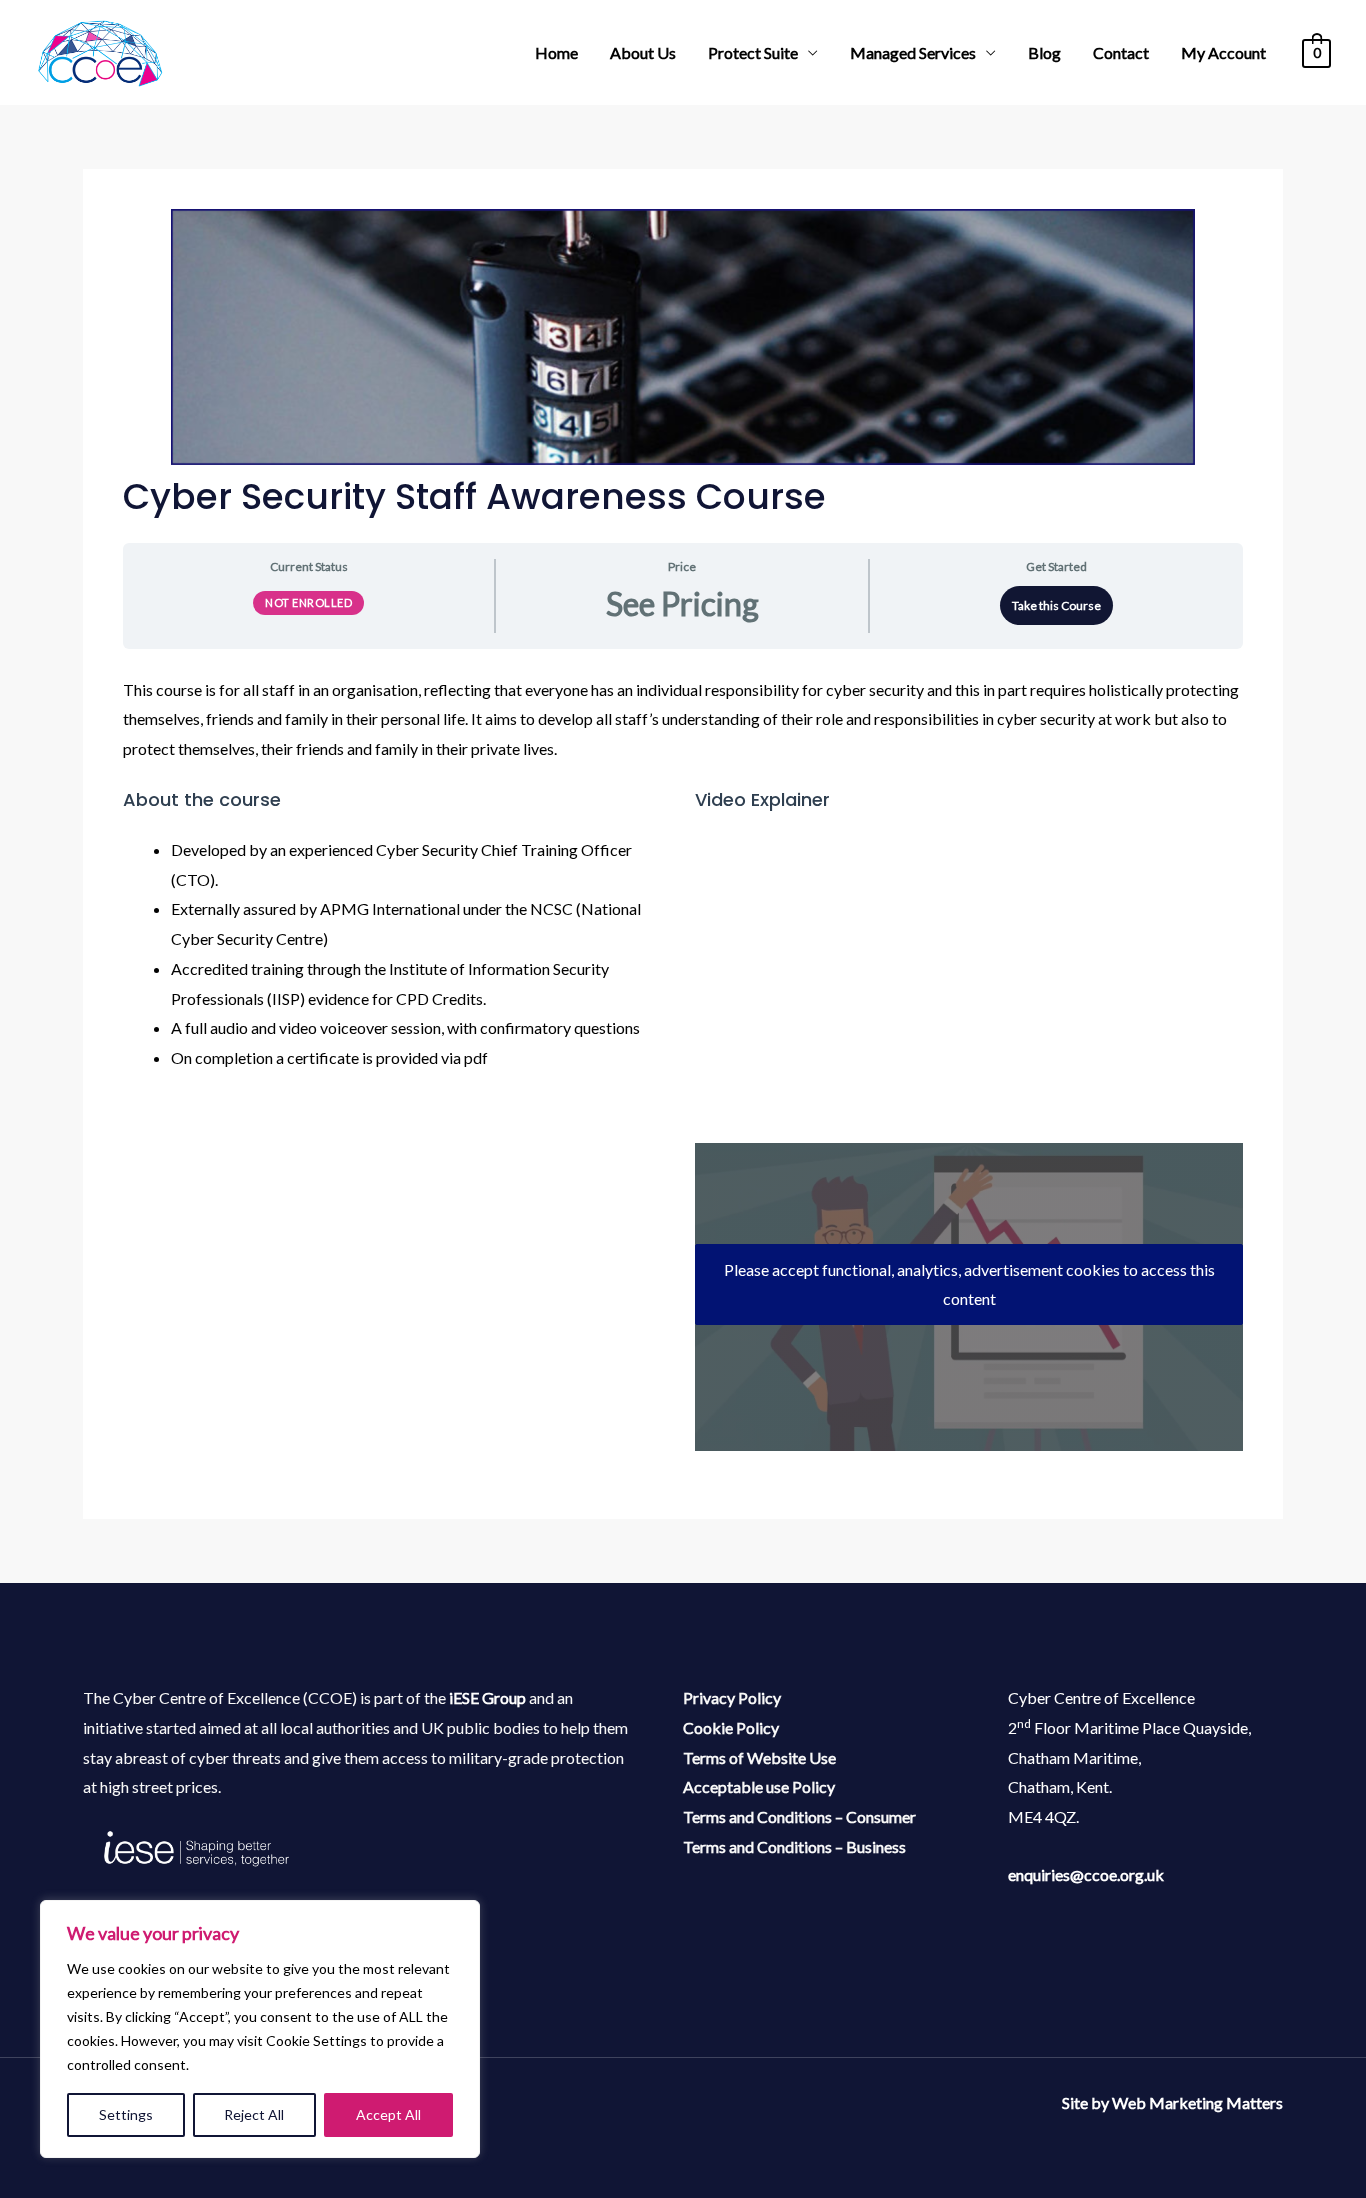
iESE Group (487, 1697)
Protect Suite (753, 52)
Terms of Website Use (759, 1757)
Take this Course (1056, 605)
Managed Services (913, 52)
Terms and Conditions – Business (794, 1846)
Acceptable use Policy (759, 1786)
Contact (1121, 52)
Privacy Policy (732, 1697)
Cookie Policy (731, 1727)
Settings (126, 2114)
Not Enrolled (308, 602)
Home (556, 52)
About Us (643, 52)
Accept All (388, 2114)
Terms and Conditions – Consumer (799, 1816)
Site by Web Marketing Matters (1172, 2102)
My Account (1223, 52)
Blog (1044, 52)
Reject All (254, 2114)
